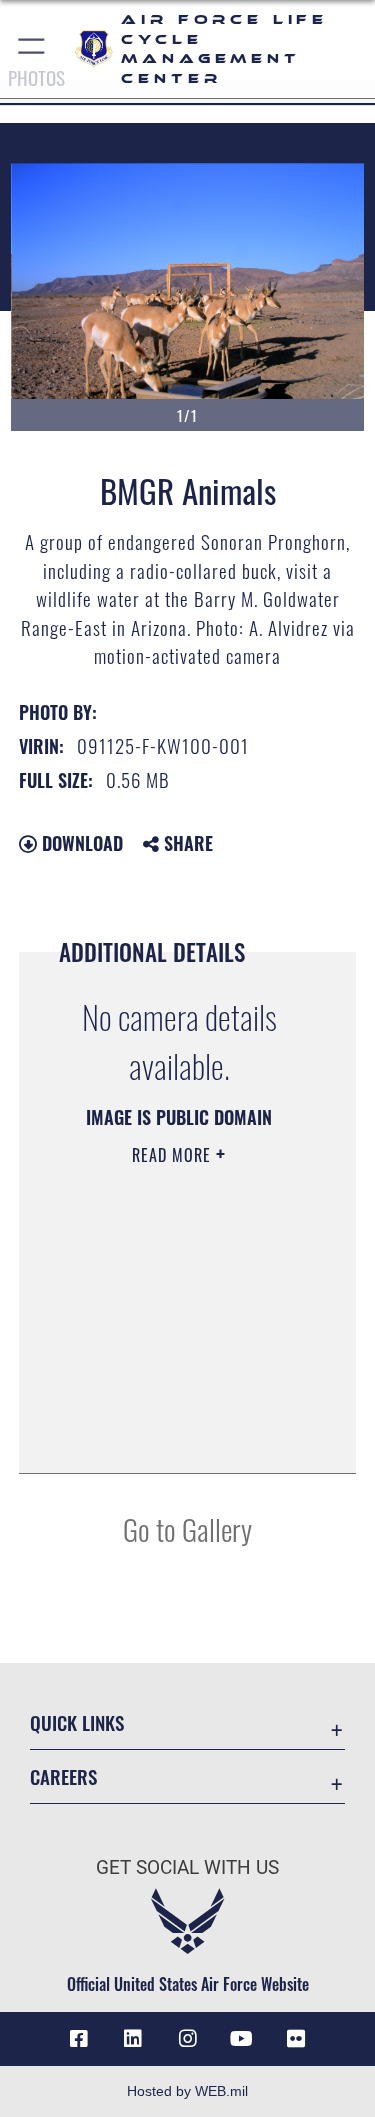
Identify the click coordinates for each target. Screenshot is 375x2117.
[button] (32, 49)
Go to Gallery (187, 1528)
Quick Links (77, 1722)
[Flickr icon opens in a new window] (296, 2039)
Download (80, 843)
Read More (174, 1155)
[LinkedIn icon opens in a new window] (133, 2039)
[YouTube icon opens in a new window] (242, 2039)
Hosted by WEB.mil (187, 2091)
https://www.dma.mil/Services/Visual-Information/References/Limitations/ (173, 1408)
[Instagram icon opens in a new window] (188, 2039)
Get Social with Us (187, 1867)
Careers (63, 1776)
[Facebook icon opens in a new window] (79, 2039)
